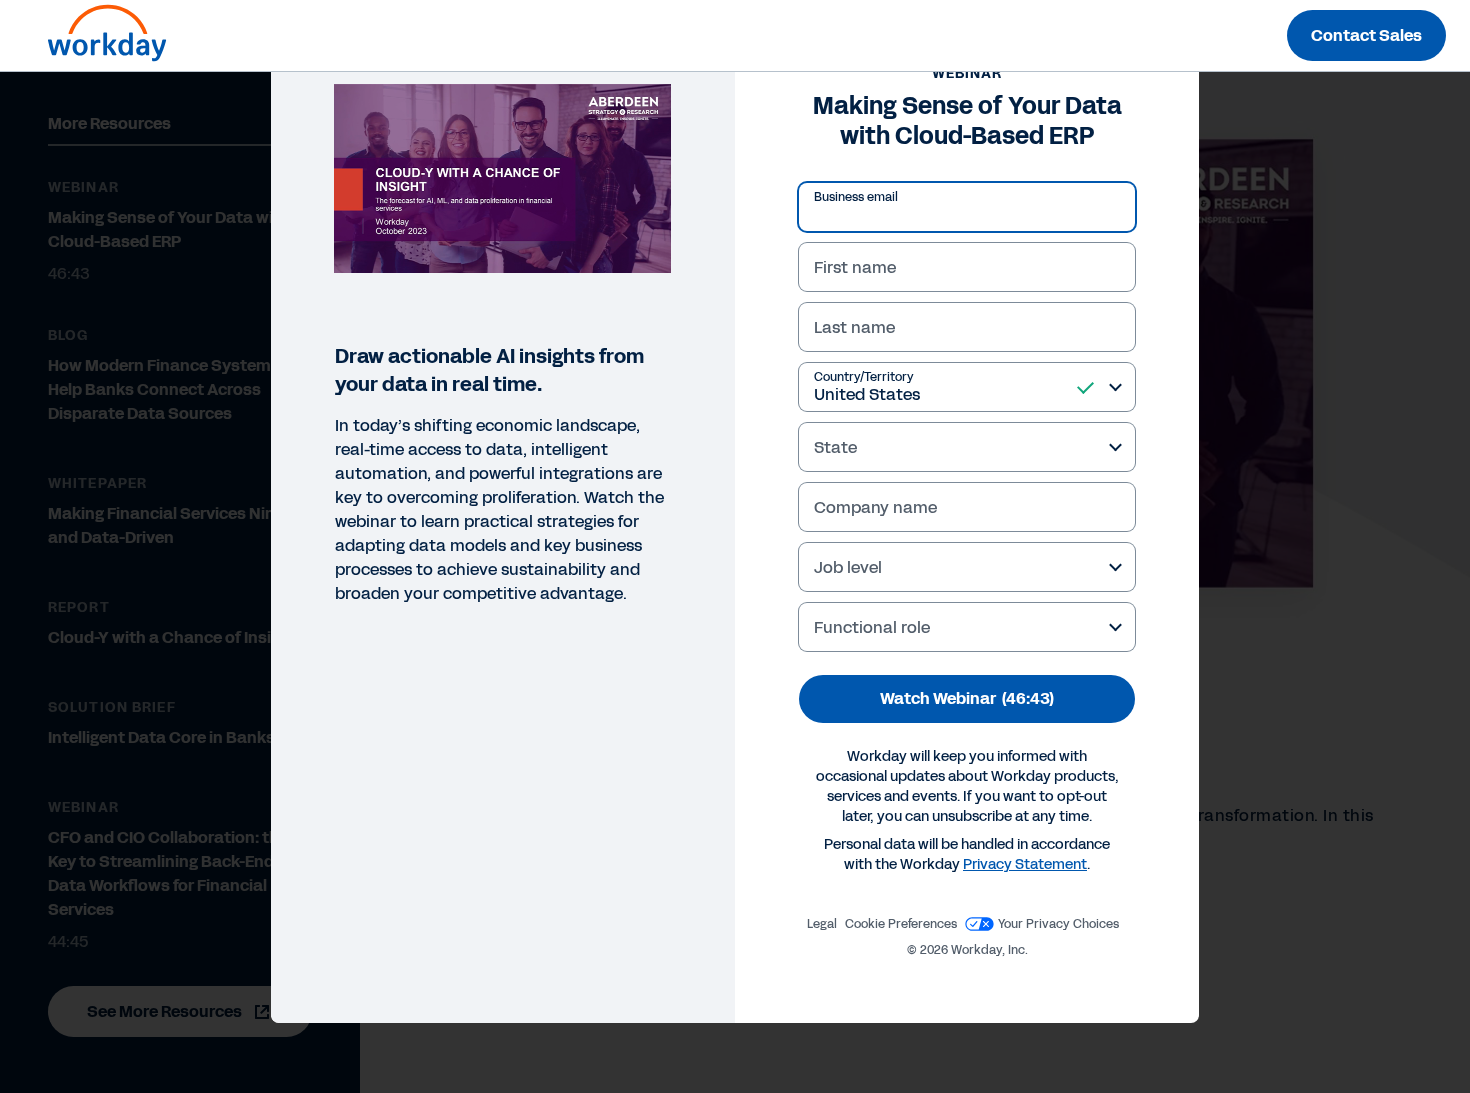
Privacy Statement (1025, 864)
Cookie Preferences (901, 924)
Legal (822, 924)
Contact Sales (1366, 35)
